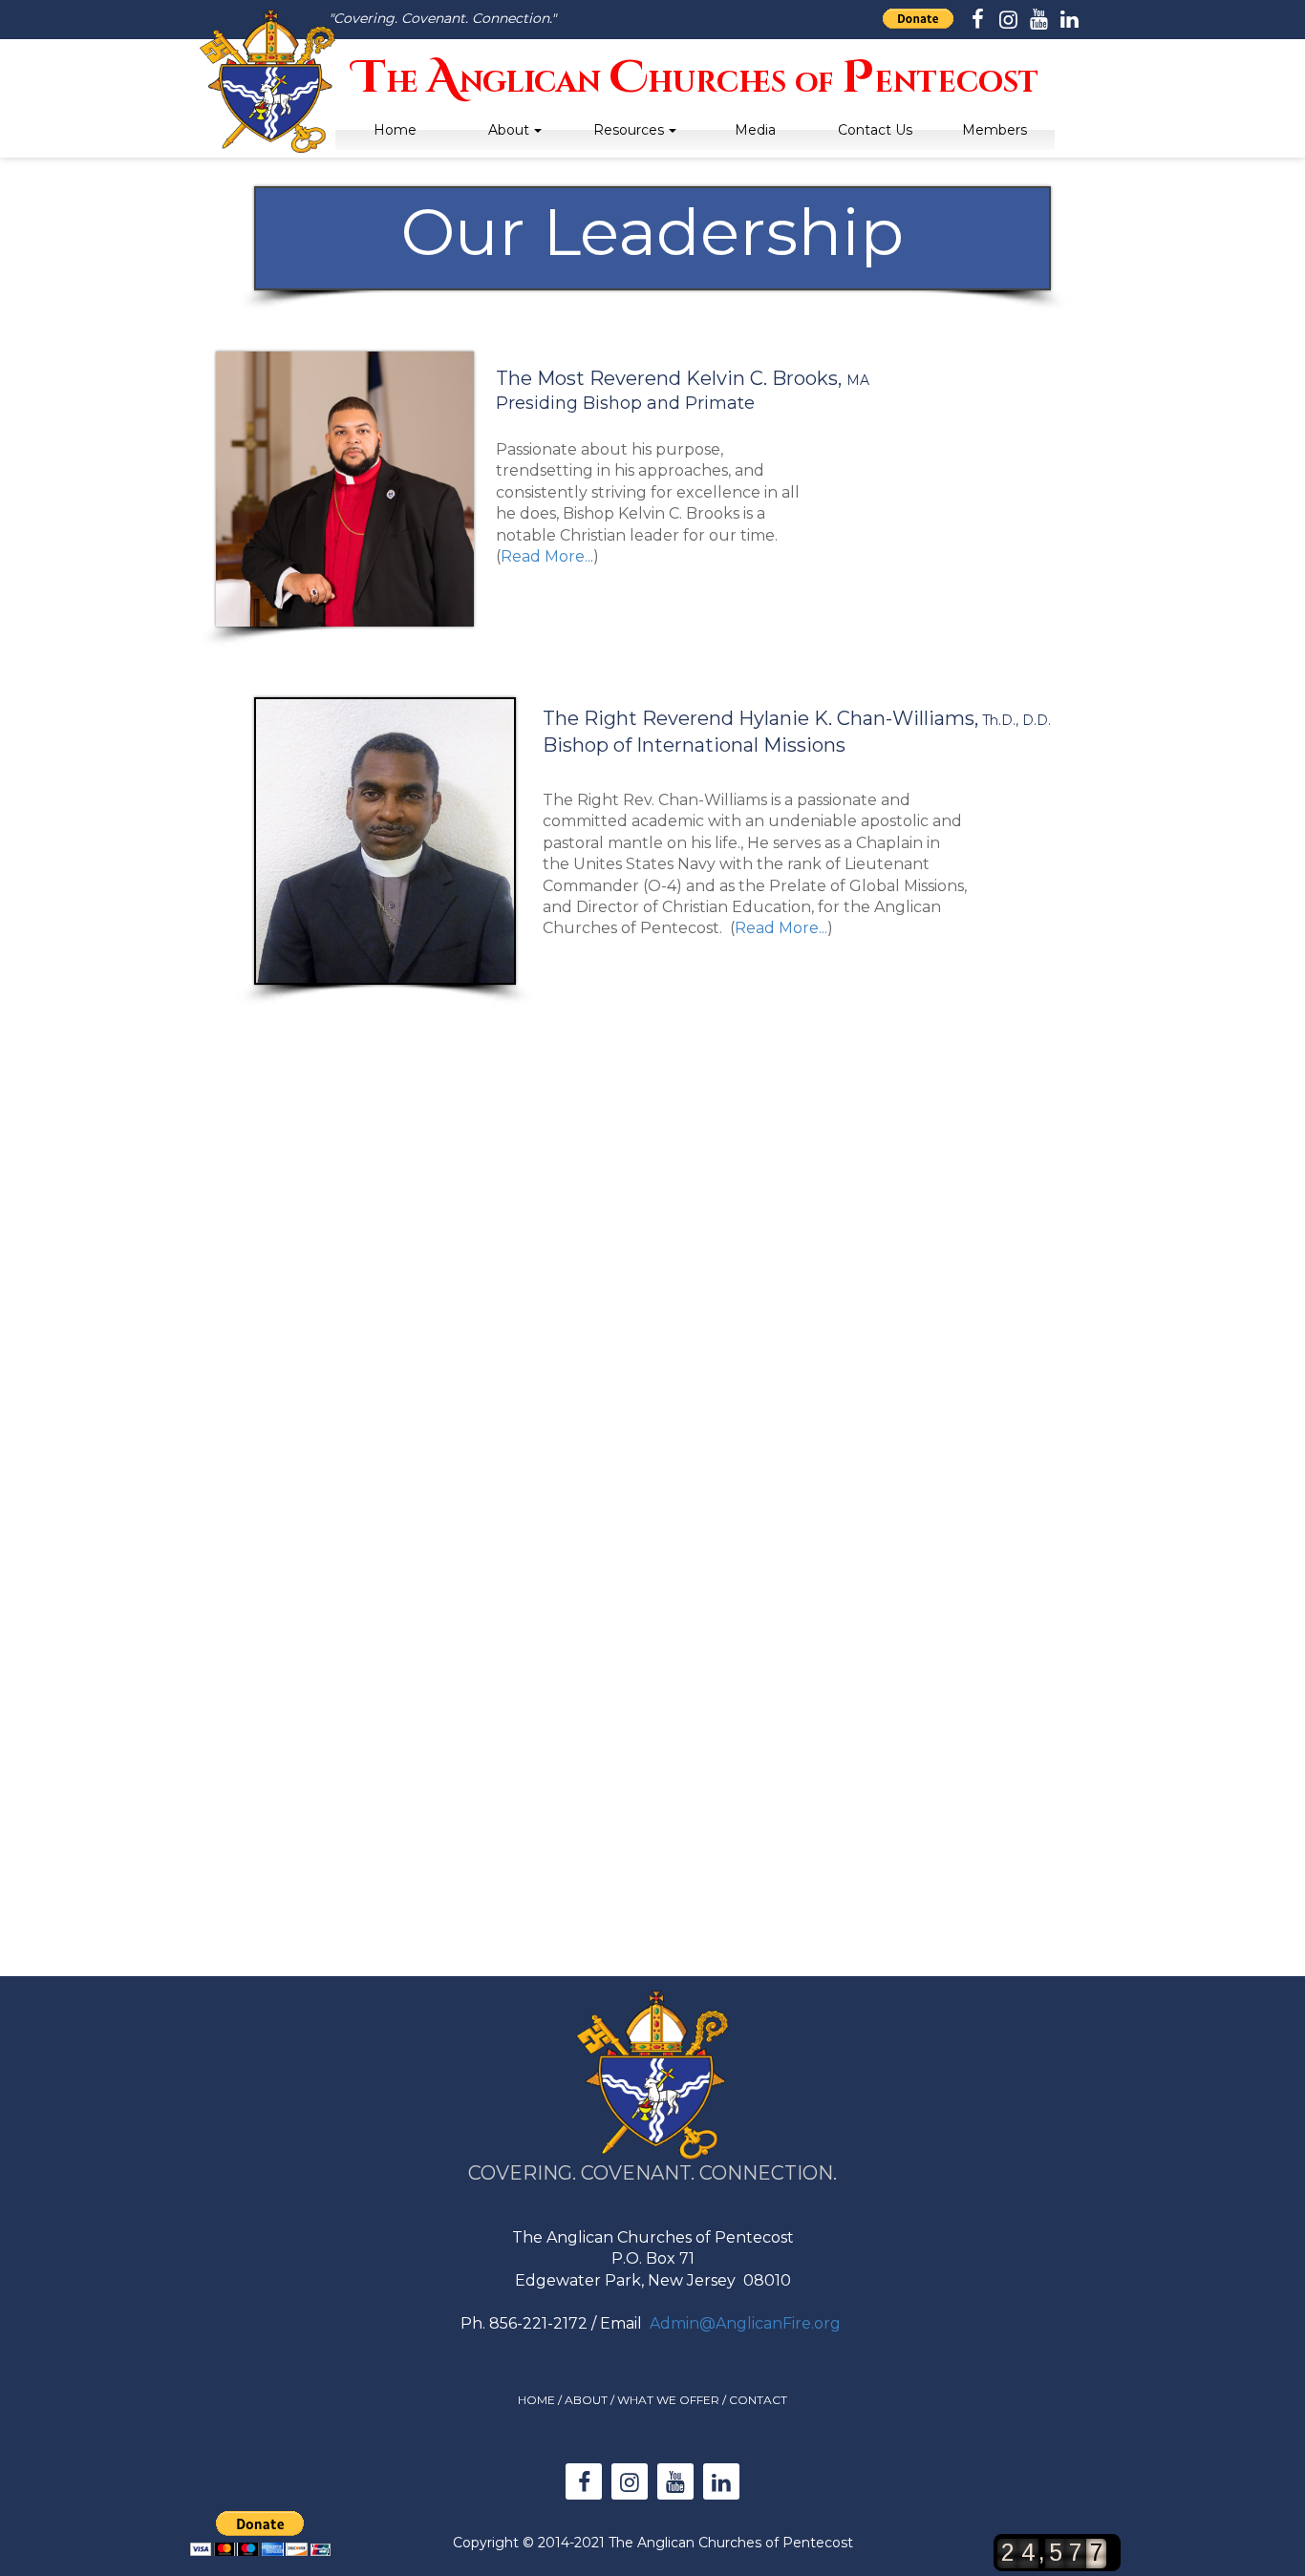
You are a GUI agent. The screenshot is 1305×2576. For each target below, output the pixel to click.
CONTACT (758, 2400)
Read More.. (546, 556)
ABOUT (586, 2400)
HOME (536, 2400)
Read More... (781, 928)
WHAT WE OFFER (668, 2400)
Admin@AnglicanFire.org (745, 2323)
